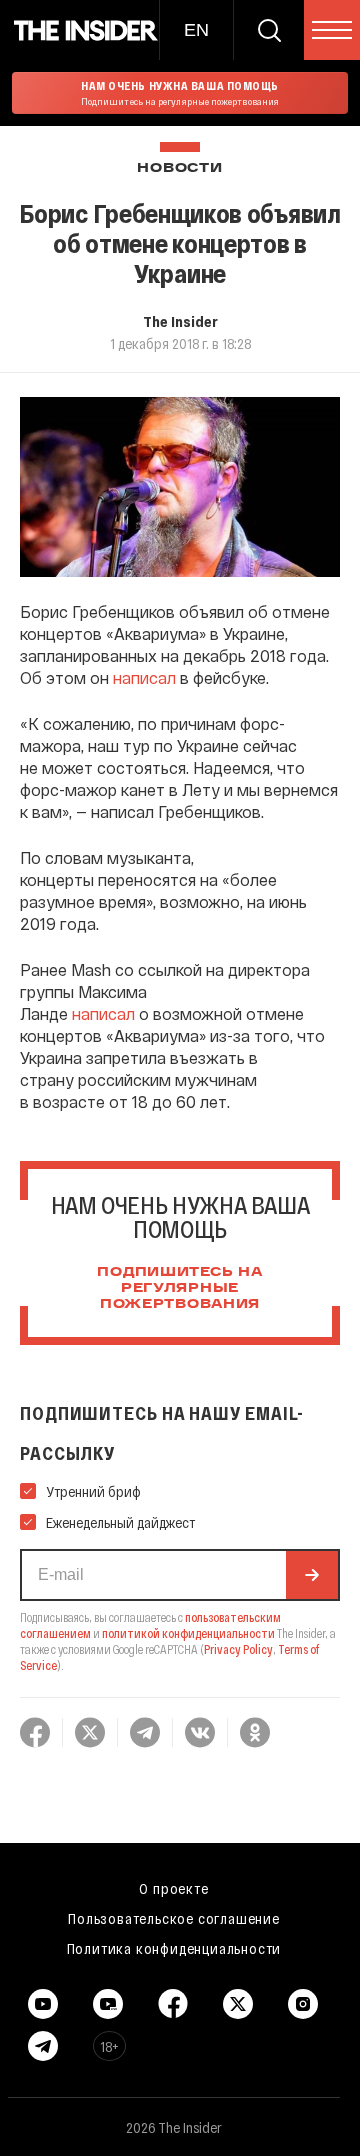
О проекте (173, 1888)
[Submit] (312, 1575)
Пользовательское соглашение (174, 1918)
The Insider (180, 321)
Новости (179, 168)
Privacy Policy (238, 1649)
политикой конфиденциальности (188, 1633)
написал (144, 677)
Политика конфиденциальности (174, 1948)
